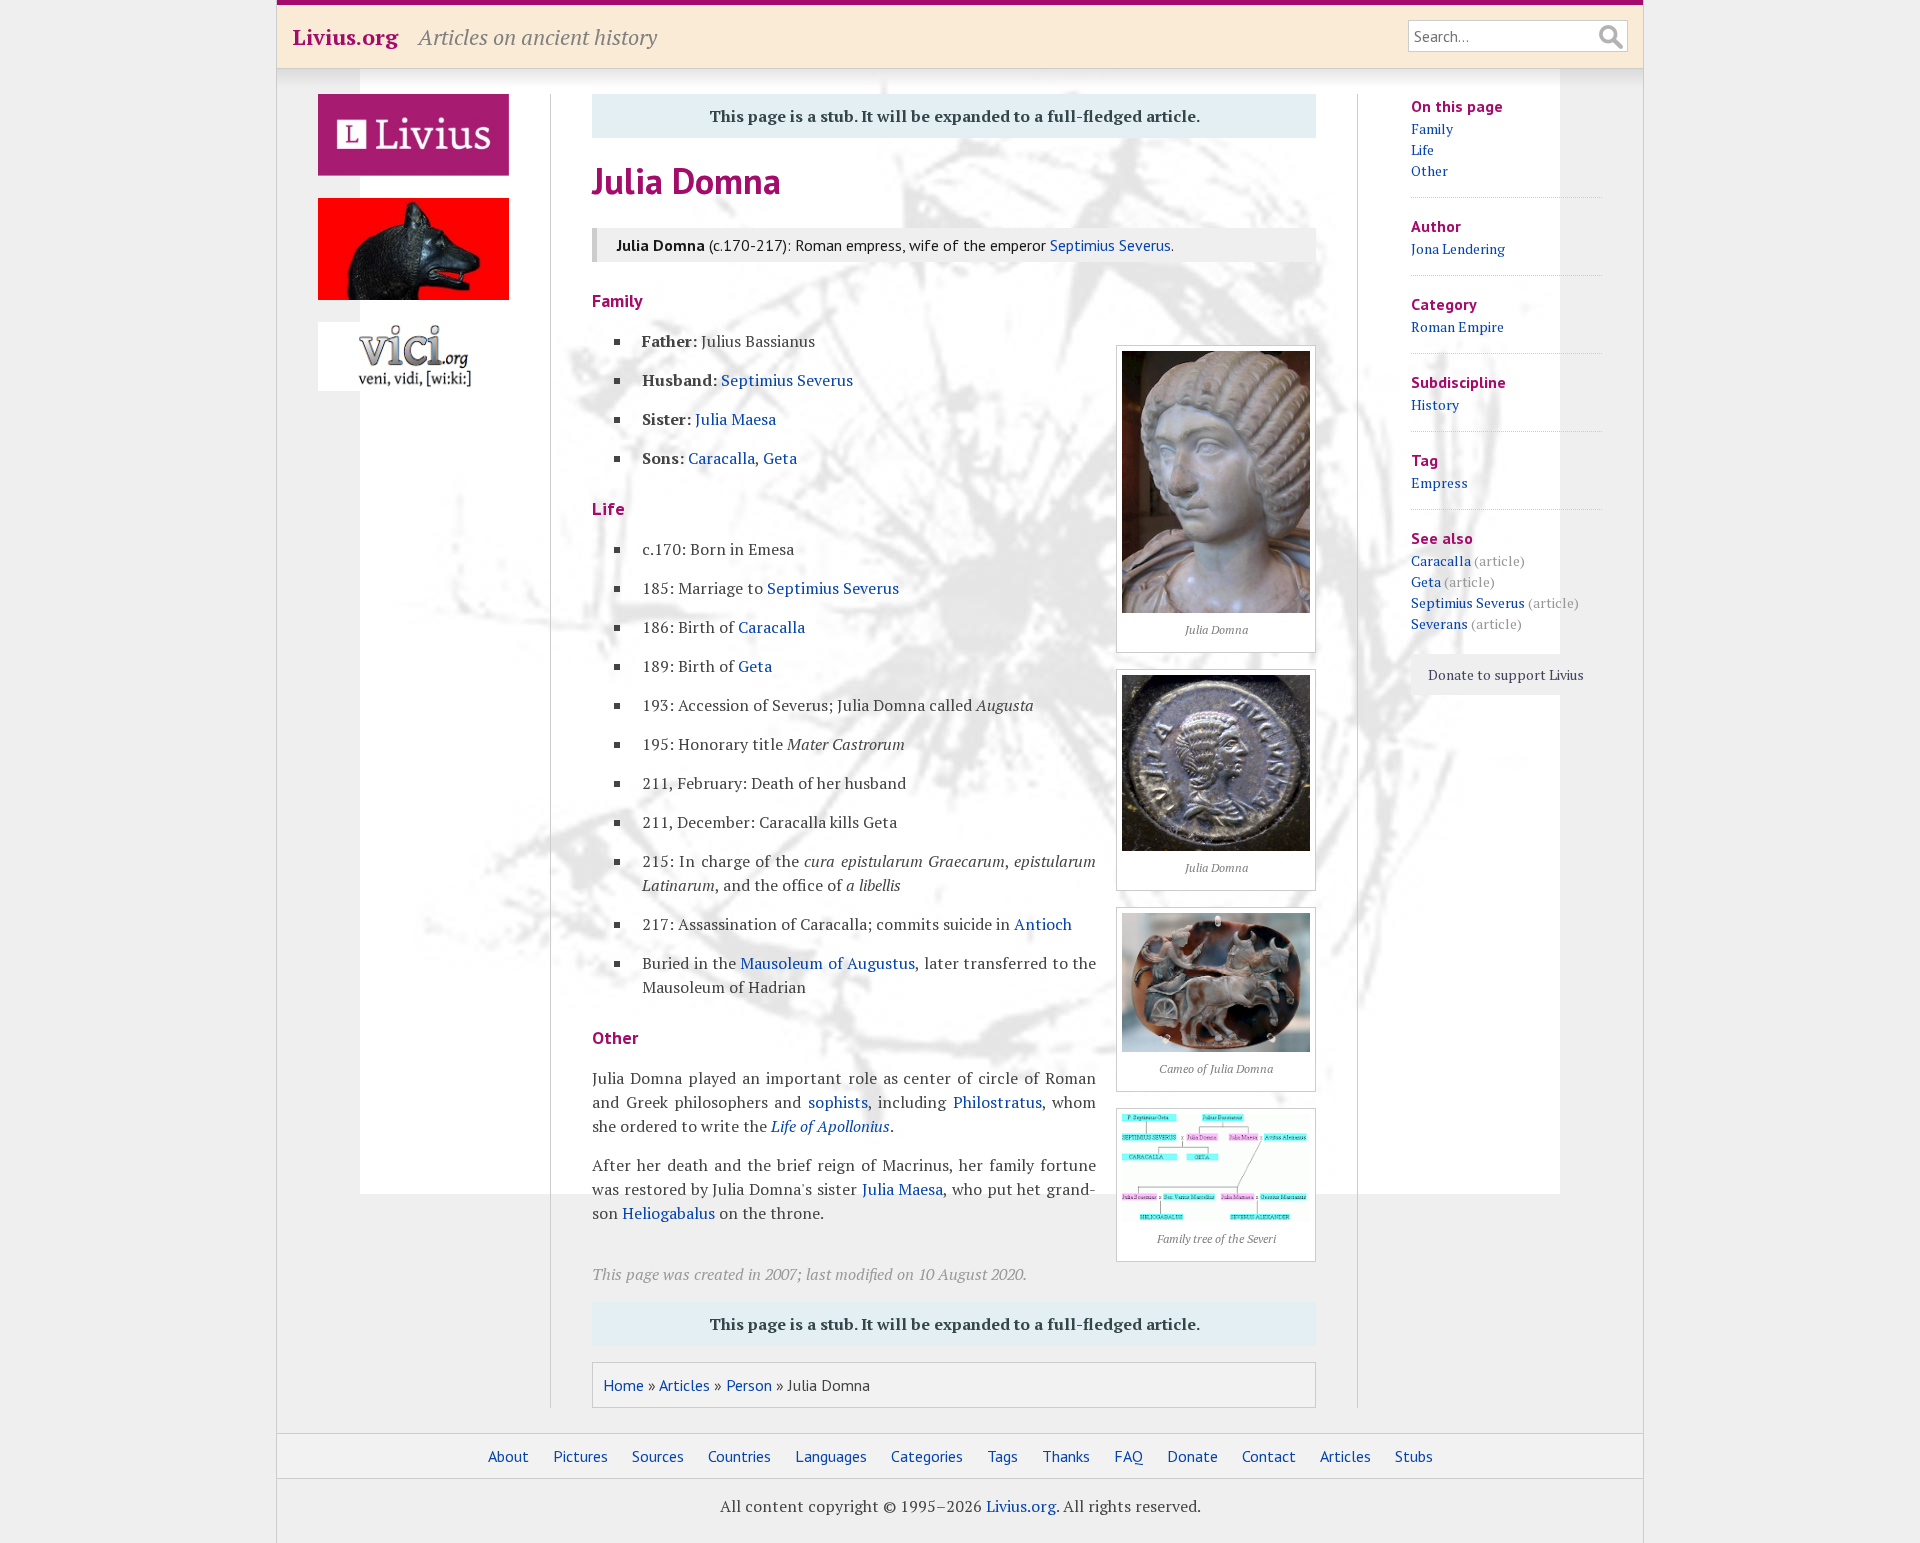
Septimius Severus (1110, 245)
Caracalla (721, 458)
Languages (831, 1456)
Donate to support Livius (1506, 674)
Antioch (1043, 924)
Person (749, 1385)
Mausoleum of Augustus (827, 963)
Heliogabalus (668, 1213)
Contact (1269, 1456)
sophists (838, 1102)
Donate (1192, 1456)
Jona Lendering (1458, 248)
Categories (927, 1456)
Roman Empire (1457, 326)
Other (1429, 170)
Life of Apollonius (830, 1126)
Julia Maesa (735, 419)
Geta (780, 458)
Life (1422, 149)
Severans (1439, 623)
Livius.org (345, 36)
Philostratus (997, 1102)
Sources (658, 1456)
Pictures (580, 1456)
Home (623, 1385)
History (1435, 404)
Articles (684, 1385)
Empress (1439, 482)
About (508, 1456)
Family (1432, 128)
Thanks (1066, 1456)
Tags (1002, 1456)
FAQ (1128, 1456)
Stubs (1414, 1456)
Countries (739, 1456)
